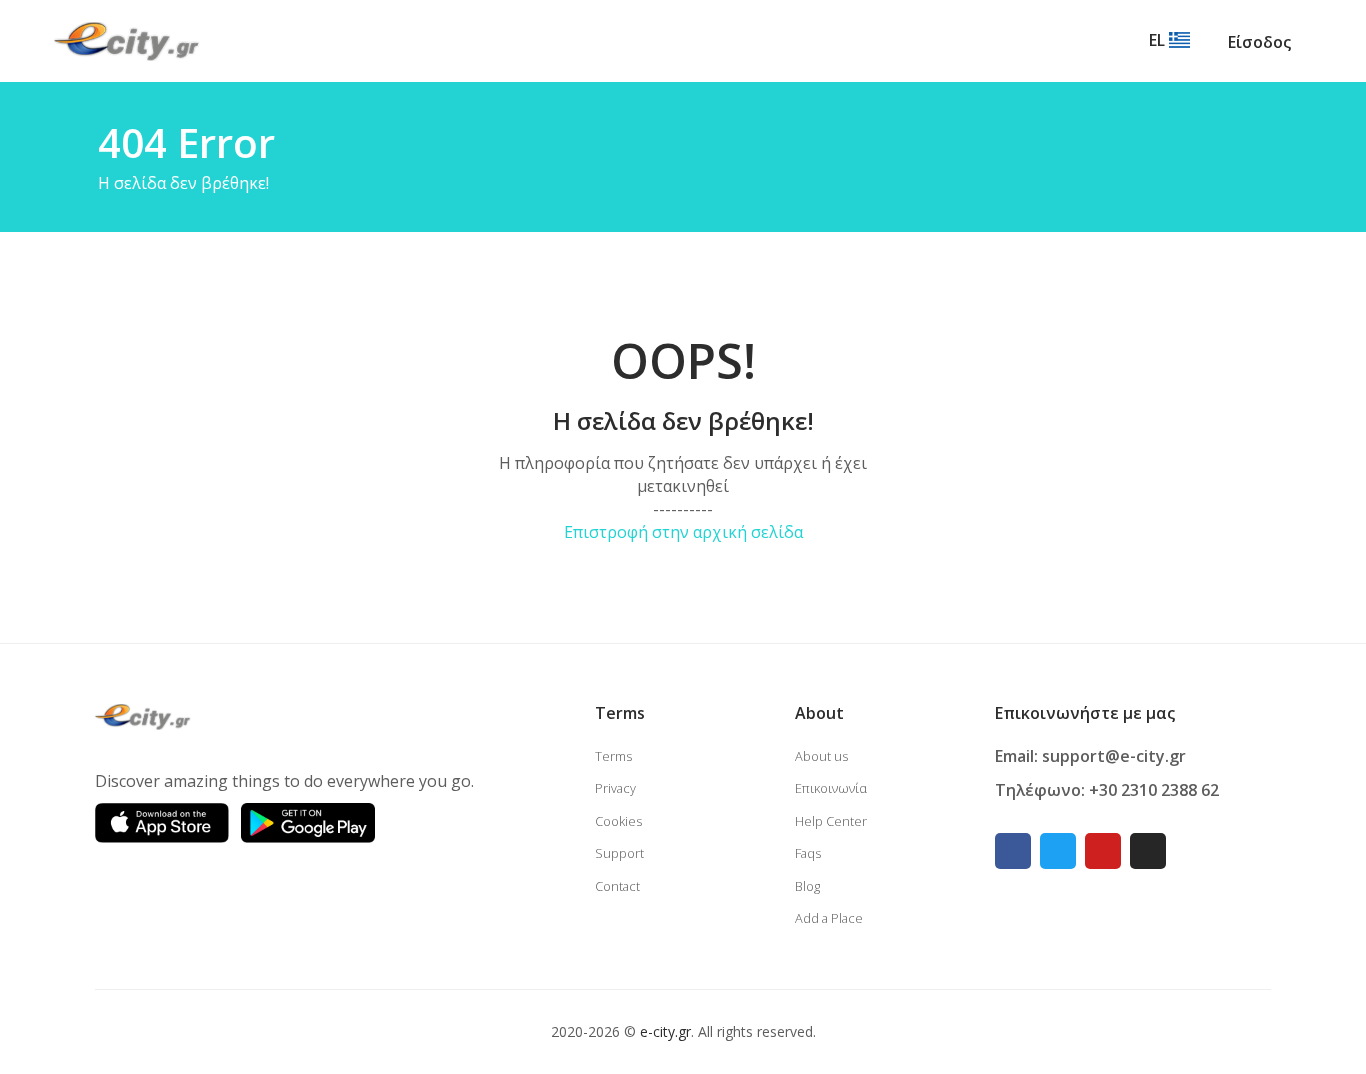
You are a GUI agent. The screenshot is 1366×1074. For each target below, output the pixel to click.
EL (1159, 40)
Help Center (831, 821)
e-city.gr (665, 1031)
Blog (807, 886)
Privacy (615, 788)
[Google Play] (308, 823)
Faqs (808, 853)
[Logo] (127, 40)
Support (619, 853)
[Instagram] (1148, 851)
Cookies (618, 821)
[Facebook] (1013, 851)
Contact (617, 886)
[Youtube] (1103, 851)
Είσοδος (1259, 42)
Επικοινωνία (831, 788)
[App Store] (162, 823)
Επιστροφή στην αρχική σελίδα (683, 532)
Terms (613, 756)
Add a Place (829, 918)
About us (821, 756)
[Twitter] (1058, 851)
